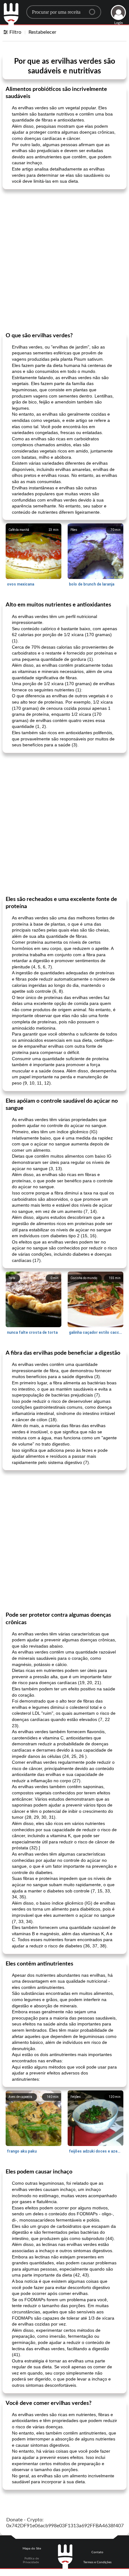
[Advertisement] (64, 260)
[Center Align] (94, 9)
